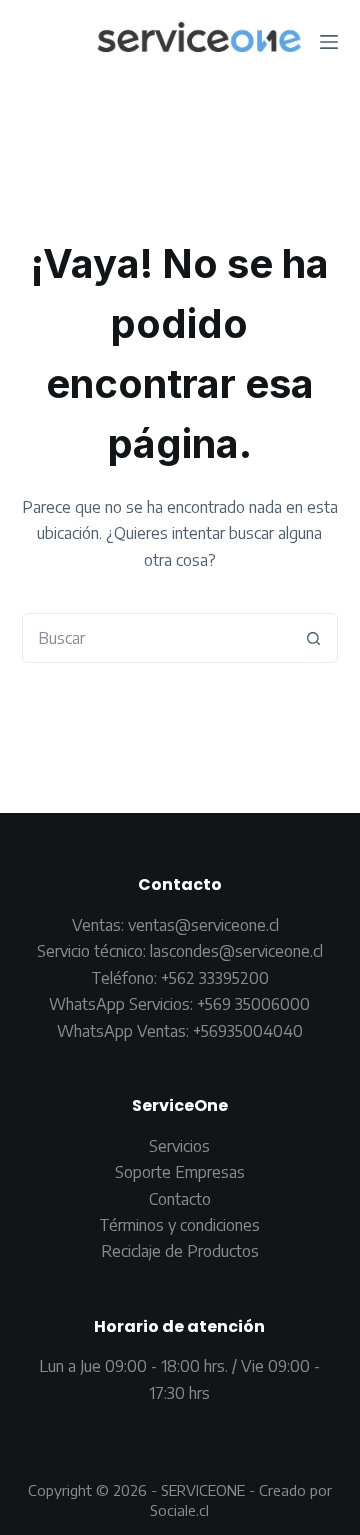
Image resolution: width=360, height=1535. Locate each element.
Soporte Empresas (180, 1172)
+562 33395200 (215, 978)
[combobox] (156, 638)
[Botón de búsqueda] (313, 638)
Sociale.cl (179, 1510)
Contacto (180, 1199)
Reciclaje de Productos (180, 1251)
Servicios (179, 1146)
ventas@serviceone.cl (203, 925)
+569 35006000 (253, 1004)
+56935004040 (248, 1031)
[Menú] (329, 42)
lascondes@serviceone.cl (234, 951)
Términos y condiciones (179, 1225)
